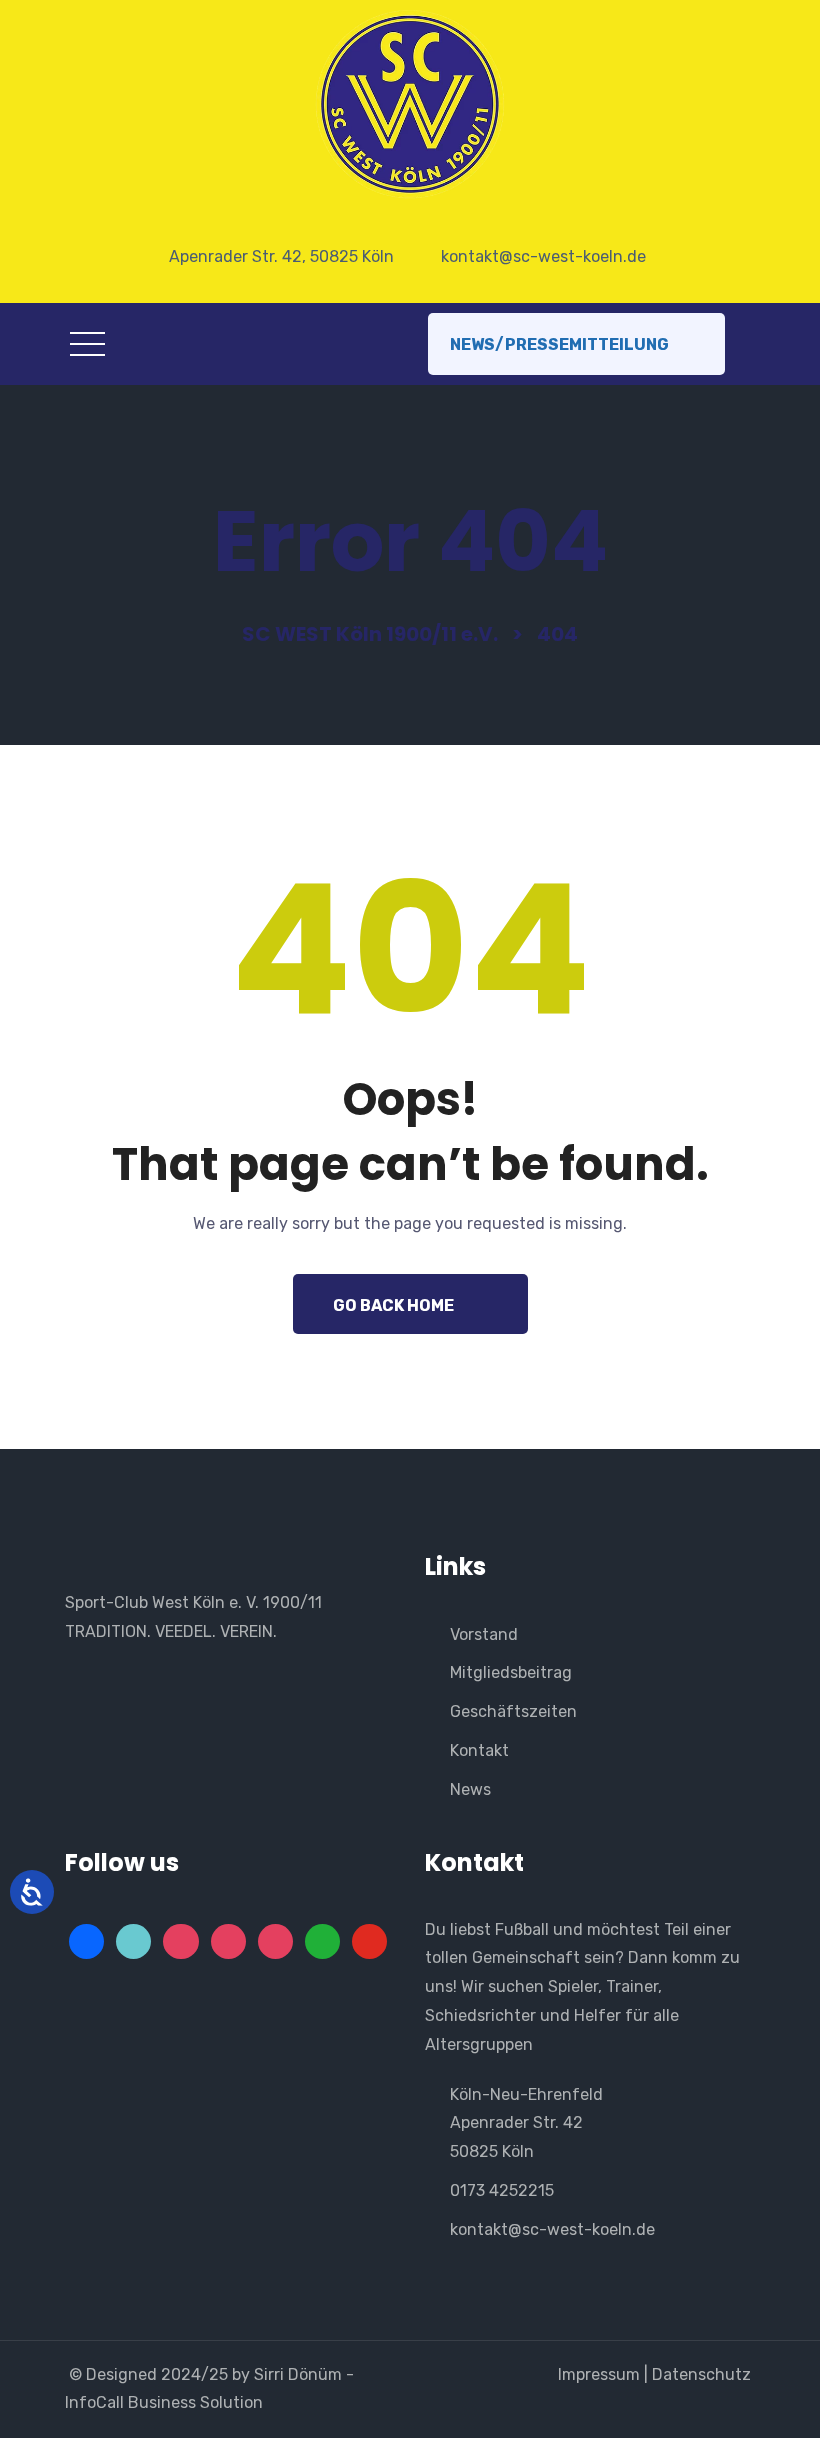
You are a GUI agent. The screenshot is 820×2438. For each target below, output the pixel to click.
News (470, 1789)
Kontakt (479, 1750)
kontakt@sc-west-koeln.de (552, 2229)
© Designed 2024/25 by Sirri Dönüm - (213, 2374)
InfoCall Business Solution (164, 2402)
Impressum (597, 2374)
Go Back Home (393, 1305)
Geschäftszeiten (513, 1711)
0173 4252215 (502, 2190)
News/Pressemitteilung (559, 344)
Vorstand (484, 1634)
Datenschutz (703, 2374)
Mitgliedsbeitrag (511, 1672)
